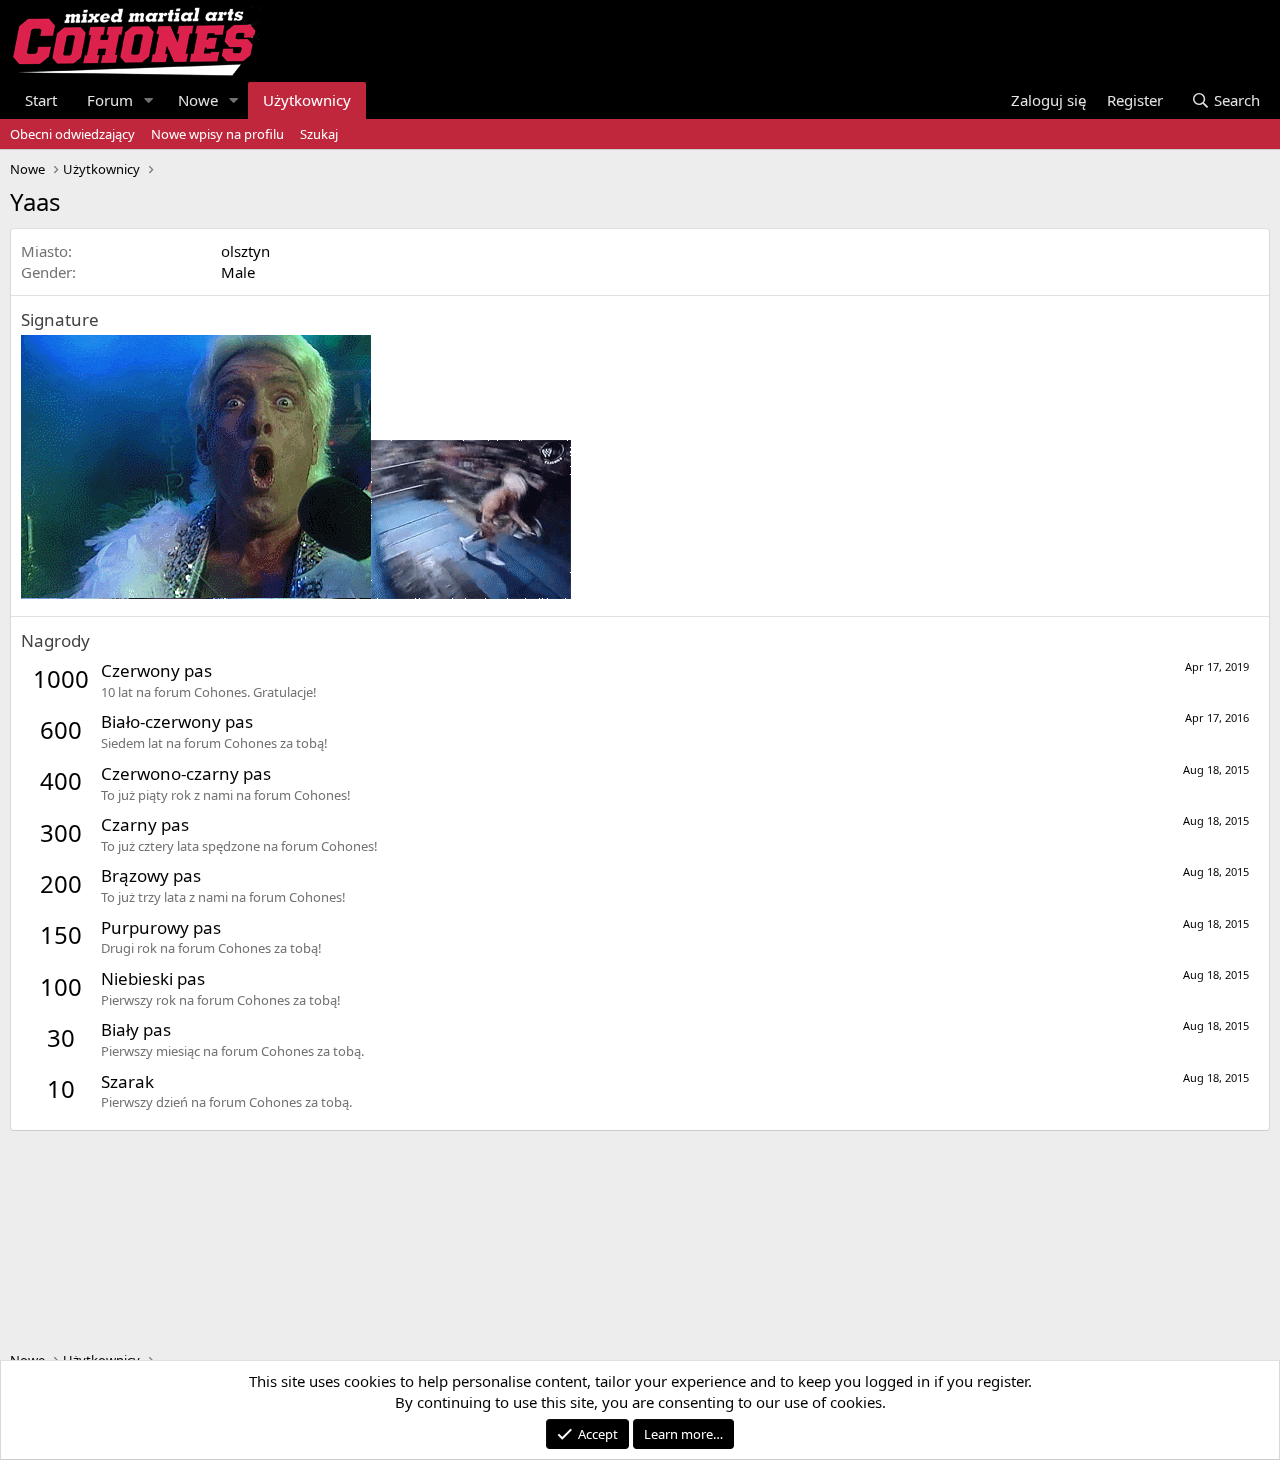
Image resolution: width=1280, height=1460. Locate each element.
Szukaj (319, 134)
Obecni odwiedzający (72, 134)
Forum (110, 100)
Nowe (198, 100)
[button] (149, 100)
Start (41, 100)
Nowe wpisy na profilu (217, 134)
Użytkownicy (307, 100)
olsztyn (245, 251)
